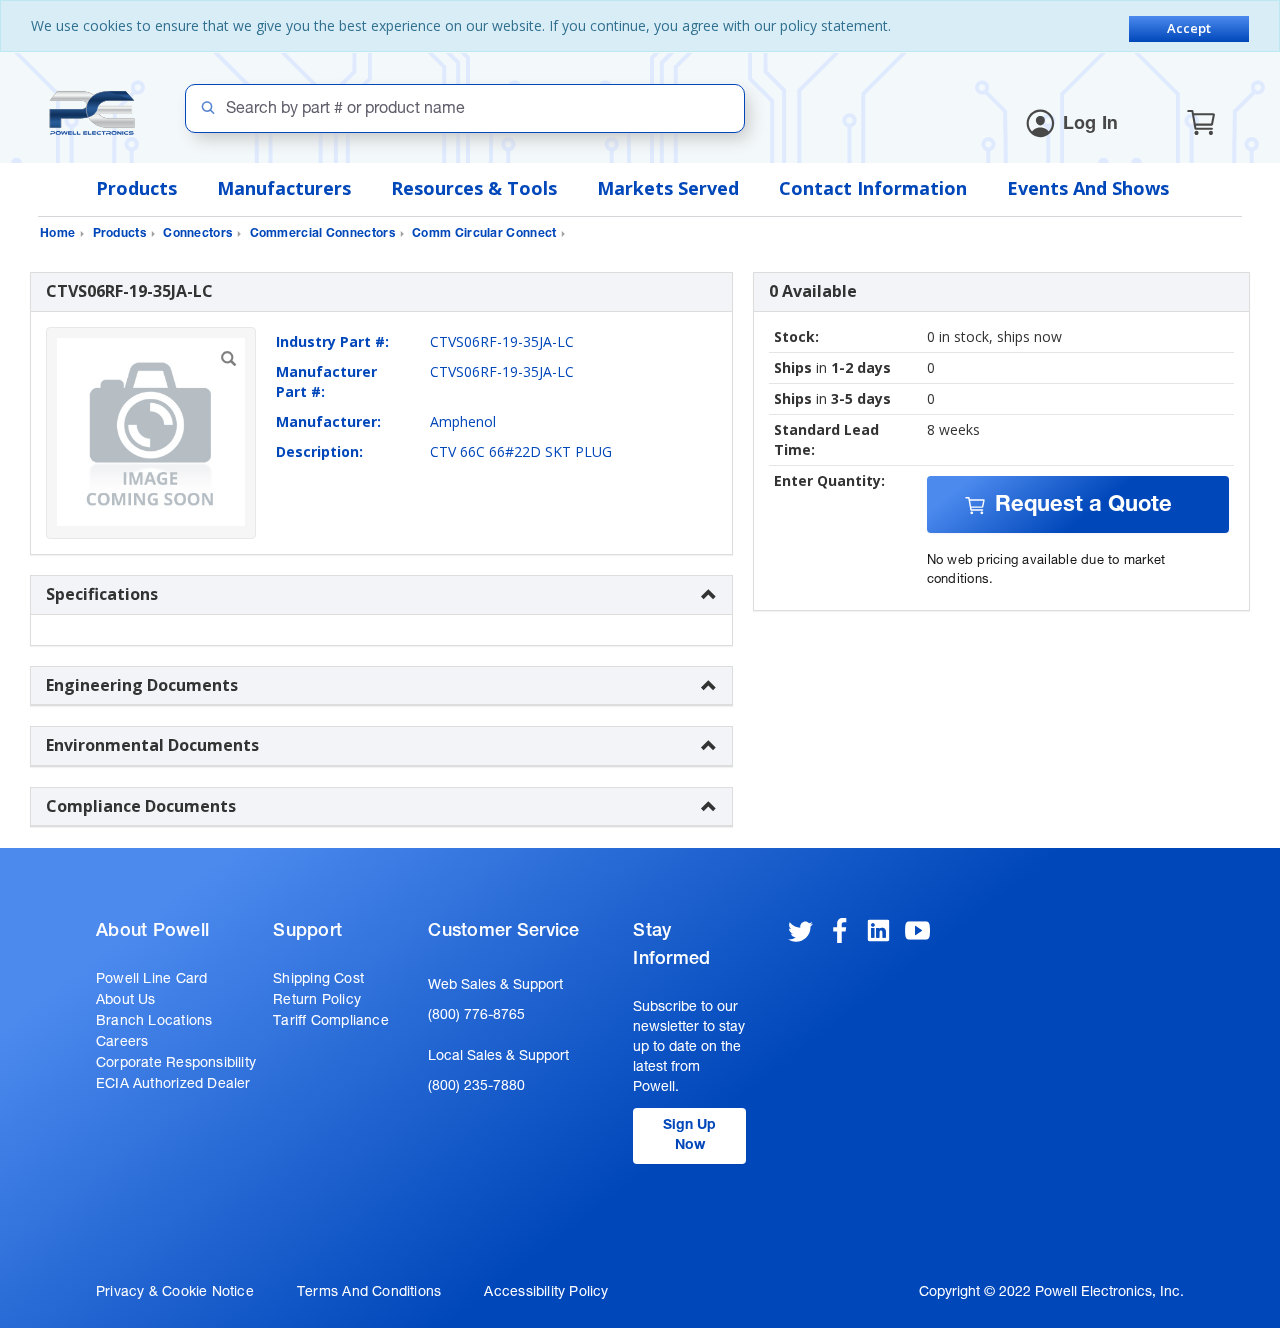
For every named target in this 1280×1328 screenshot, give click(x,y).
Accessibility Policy (546, 1293)
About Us (126, 1001)
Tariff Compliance (331, 1022)
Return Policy (317, 1001)
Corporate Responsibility (176, 1064)
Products (136, 188)
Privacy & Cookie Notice (175, 1293)
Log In (1091, 125)
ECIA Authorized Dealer (173, 1085)
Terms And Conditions (369, 1293)
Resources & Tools (474, 188)
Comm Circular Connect (484, 234)
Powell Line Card (151, 980)
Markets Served (668, 188)
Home (57, 234)
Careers (122, 1043)
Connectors (197, 234)
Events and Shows (1088, 188)
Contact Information (873, 188)
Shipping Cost (318, 980)
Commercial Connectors (322, 234)
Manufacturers (284, 188)
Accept (1189, 28)
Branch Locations (154, 1022)
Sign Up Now (689, 1136)
